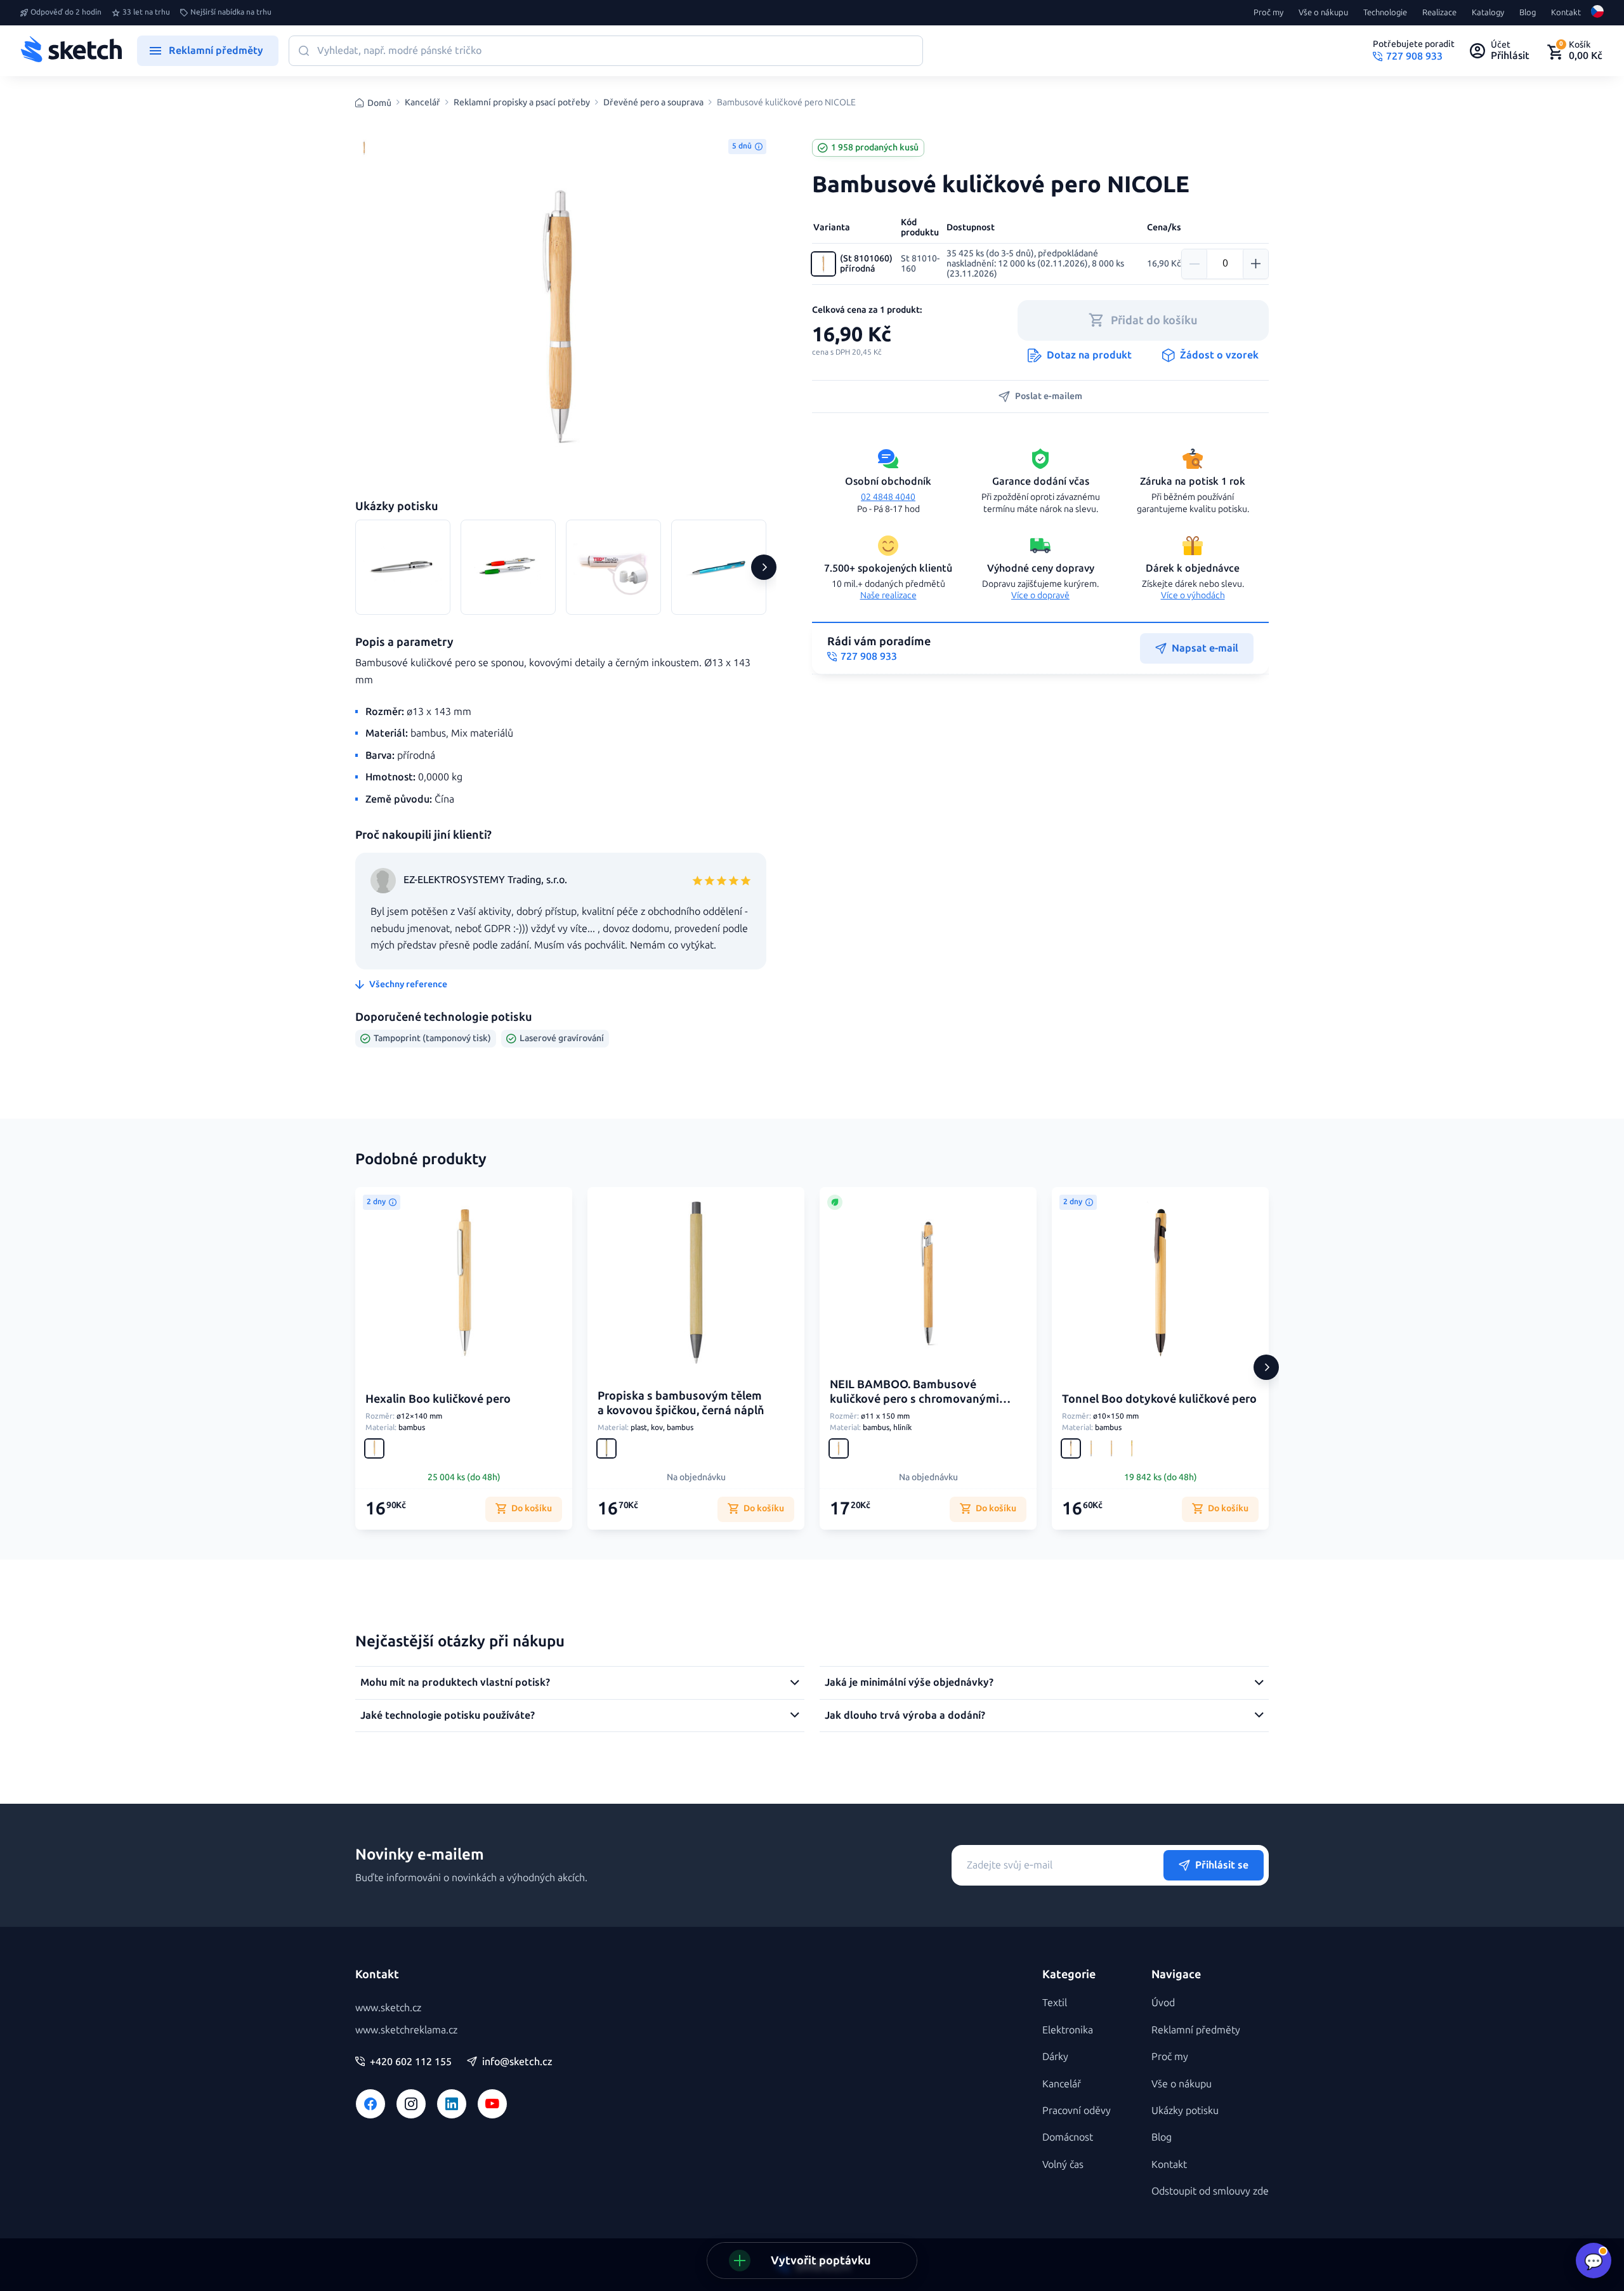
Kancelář (422, 103)
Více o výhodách (1193, 595)
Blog (1528, 13)
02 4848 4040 (888, 497)
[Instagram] (411, 2104)
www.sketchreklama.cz (406, 2030)
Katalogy (1488, 13)
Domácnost (1068, 2137)
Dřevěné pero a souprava (653, 103)
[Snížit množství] (1195, 264)
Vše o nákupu (1323, 13)
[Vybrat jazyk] (1597, 13)
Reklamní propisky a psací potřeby (522, 103)
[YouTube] (492, 2104)
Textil (1055, 2003)
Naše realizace (888, 595)
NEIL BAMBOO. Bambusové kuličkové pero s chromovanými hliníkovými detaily (914, 1399)
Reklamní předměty (1196, 2030)
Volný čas (1063, 2164)
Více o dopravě (1040, 595)
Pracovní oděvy (1077, 2110)
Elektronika (1068, 2030)
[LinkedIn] (452, 2104)
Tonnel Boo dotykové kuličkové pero (1159, 1399)
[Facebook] (370, 2104)
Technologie (1385, 13)
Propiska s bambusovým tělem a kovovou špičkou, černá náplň (681, 1403)
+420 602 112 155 (411, 2062)
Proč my (1268, 13)
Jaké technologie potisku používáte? (448, 1715)
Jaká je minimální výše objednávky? (909, 1682)
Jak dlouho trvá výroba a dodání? (905, 1715)
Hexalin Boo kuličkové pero (438, 1399)
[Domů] (71, 51)
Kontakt (1566, 13)
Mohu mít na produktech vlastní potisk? (455, 1682)
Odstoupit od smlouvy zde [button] (1210, 2191)
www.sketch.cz (388, 2008)
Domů (379, 103)
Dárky (1055, 2057)
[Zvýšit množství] (1255, 264)
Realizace (1439, 13)
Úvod (1163, 2003)
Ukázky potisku (1185, 2110)
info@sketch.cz (517, 2062)
